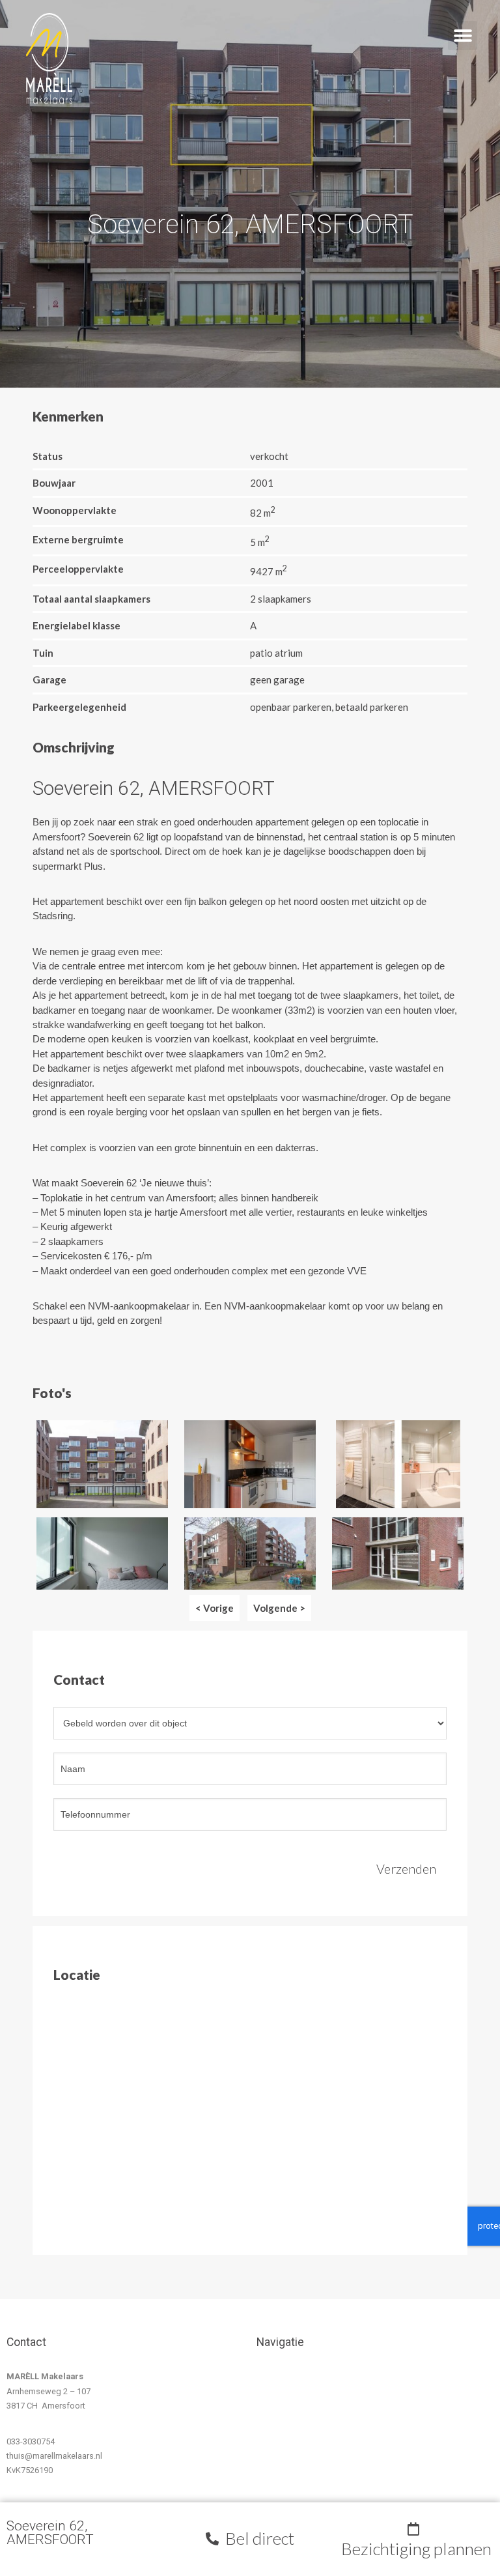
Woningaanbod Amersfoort (302, 2458)
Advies (286, 2428)
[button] (481, 11)
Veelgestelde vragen (312, 2473)
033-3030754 (31, 2441)
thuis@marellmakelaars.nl (54, 2456)
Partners (289, 2487)
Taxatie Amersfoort (309, 2414)
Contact (288, 2501)
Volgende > (279, 1608)
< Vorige (215, 1608)
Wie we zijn (294, 2443)
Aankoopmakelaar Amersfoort (308, 2383)
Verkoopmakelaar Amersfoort (306, 2399)
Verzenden (406, 1868)
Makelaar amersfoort (312, 2368)
